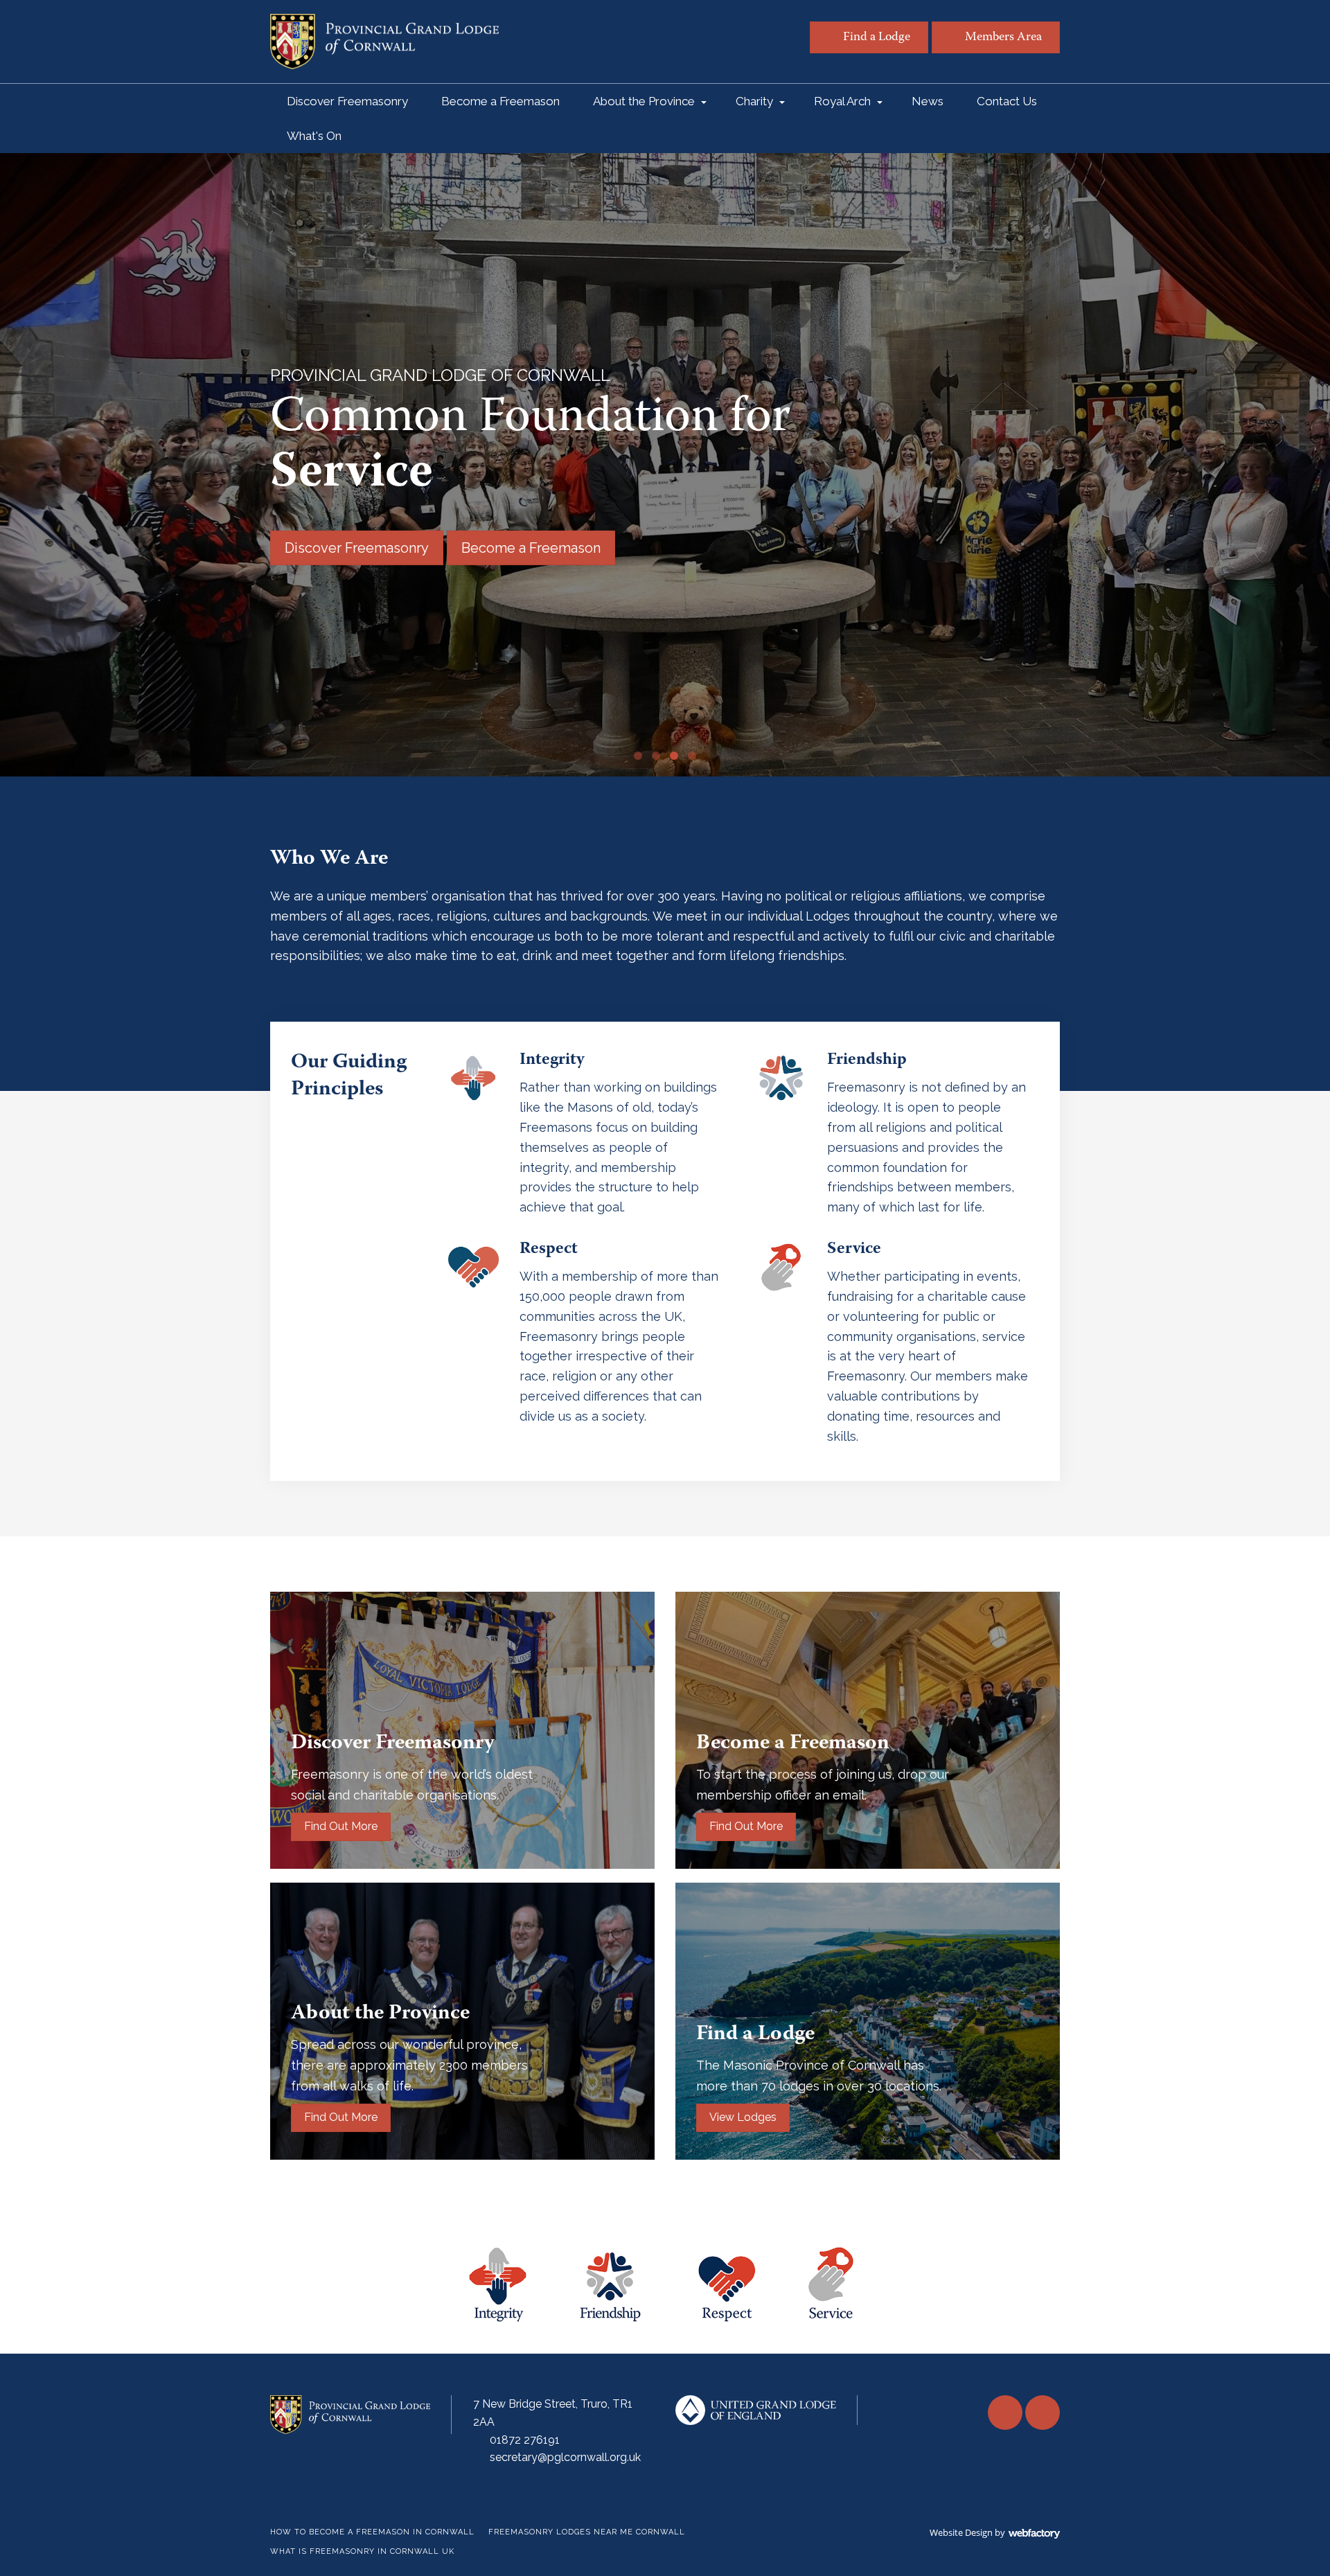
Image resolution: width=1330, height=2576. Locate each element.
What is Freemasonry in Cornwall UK (362, 2551)
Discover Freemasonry (347, 101)
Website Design (961, 2532)
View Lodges (743, 2117)
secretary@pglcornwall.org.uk (565, 2457)
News (928, 101)
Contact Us (1007, 101)
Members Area (1003, 38)
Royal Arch (842, 101)
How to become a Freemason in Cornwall (372, 2532)
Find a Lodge (877, 38)
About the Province (644, 101)
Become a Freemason (500, 101)
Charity (754, 101)
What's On (314, 136)
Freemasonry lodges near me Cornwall (587, 2532)
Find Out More (341, 1826)
